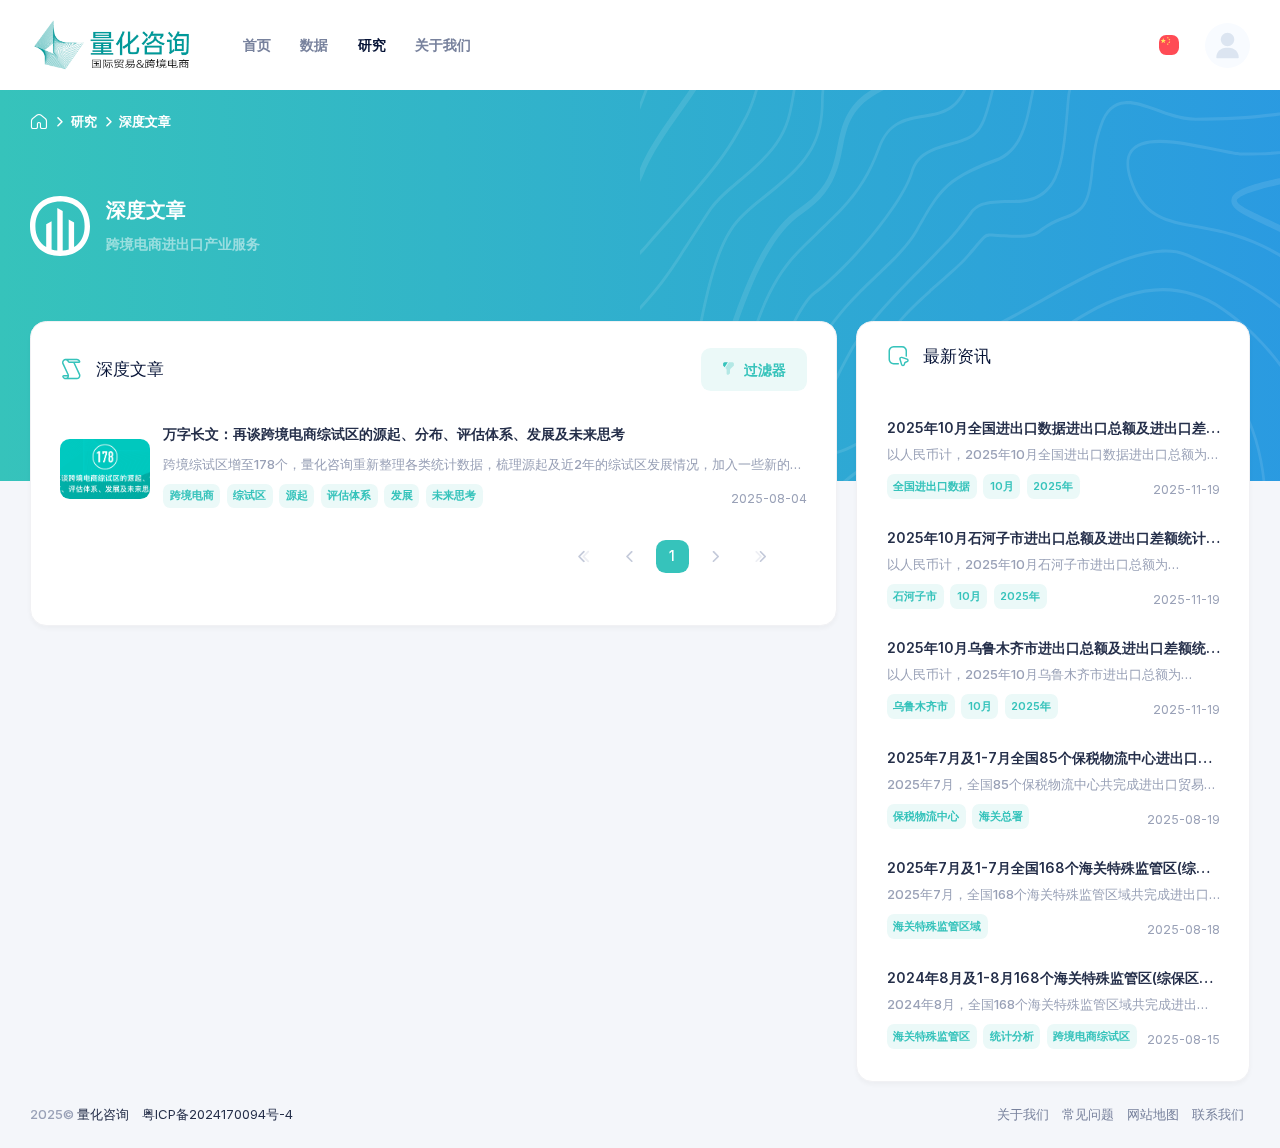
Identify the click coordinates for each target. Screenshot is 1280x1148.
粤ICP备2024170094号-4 (217, 1114)
